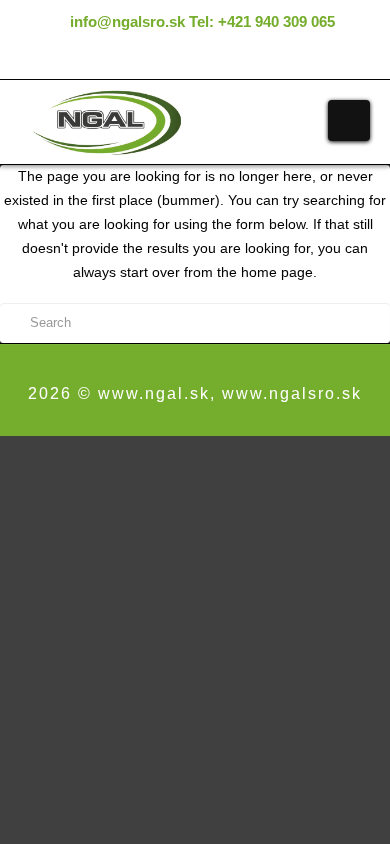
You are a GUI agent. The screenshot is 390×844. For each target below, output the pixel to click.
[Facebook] (180, 59)
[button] (349, 120)
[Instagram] (209, 59)
